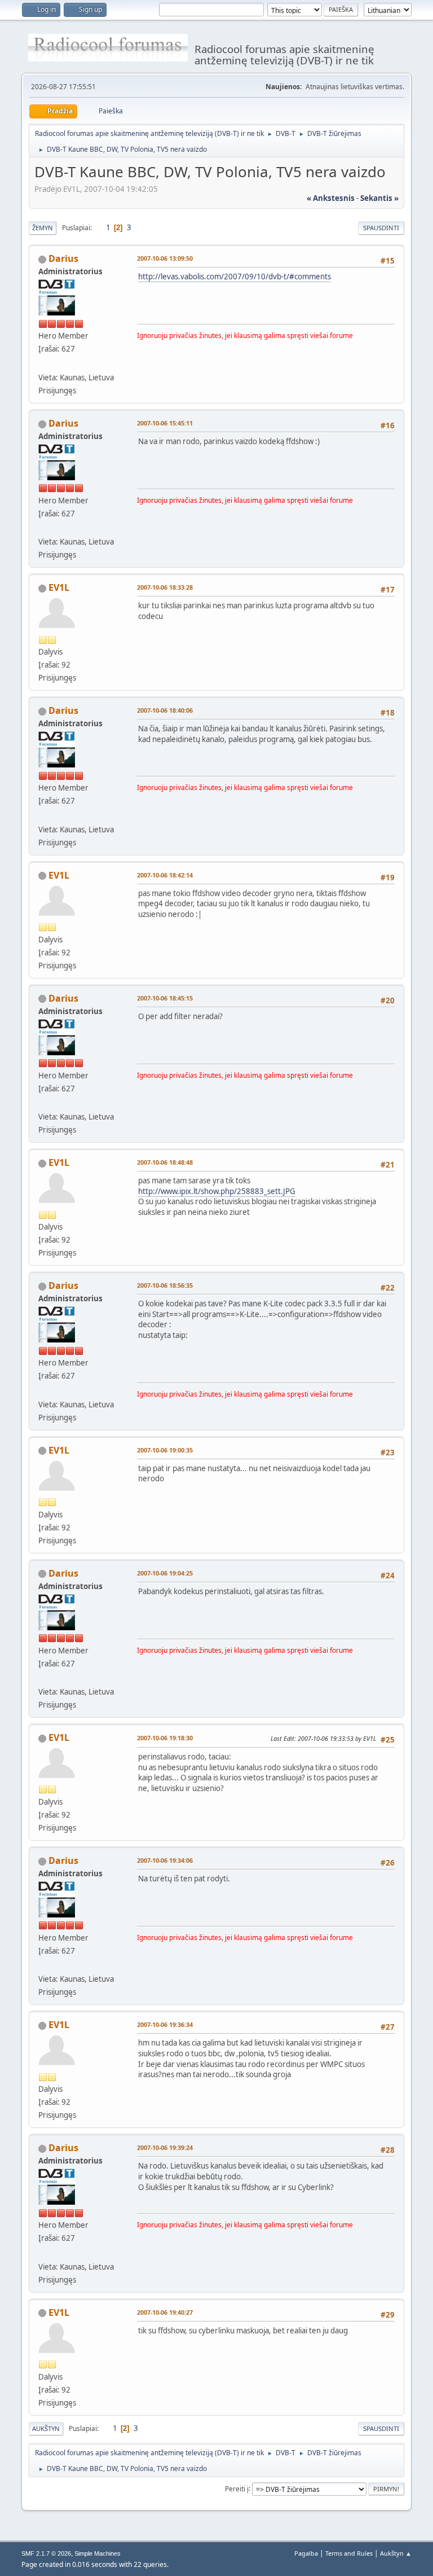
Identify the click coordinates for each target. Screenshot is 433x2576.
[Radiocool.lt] (43, 363)
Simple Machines (98, 2553)
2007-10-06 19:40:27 (165, 2312)
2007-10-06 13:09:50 (165, 258)
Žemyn (43, 228)
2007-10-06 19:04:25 (165, 1573)
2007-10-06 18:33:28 (165, 587)
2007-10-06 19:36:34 (165, 2024)
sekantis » (379, 198)
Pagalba (306, 2553)
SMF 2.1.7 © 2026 (46, 2553)
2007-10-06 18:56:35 (165, 1285)
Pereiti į (237, 2488)
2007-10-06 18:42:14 (165, 875)
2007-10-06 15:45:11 (165, 423)
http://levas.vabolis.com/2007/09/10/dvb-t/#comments (235, 277)
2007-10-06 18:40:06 (165, 710)
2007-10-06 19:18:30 (165, 1738)
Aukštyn (46, 2428)
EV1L (59, 587)
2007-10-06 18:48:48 (165, 1162)
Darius (63, 258)
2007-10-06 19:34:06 (165, 1860)
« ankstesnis (331, 198)
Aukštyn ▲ (396, 2553)
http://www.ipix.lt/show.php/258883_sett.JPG (217, 1191)
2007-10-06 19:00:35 (165, 1450)
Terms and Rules (349, 2553)
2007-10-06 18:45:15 (165, 998)
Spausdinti (381, 228)
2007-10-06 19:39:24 (165, 2147)
